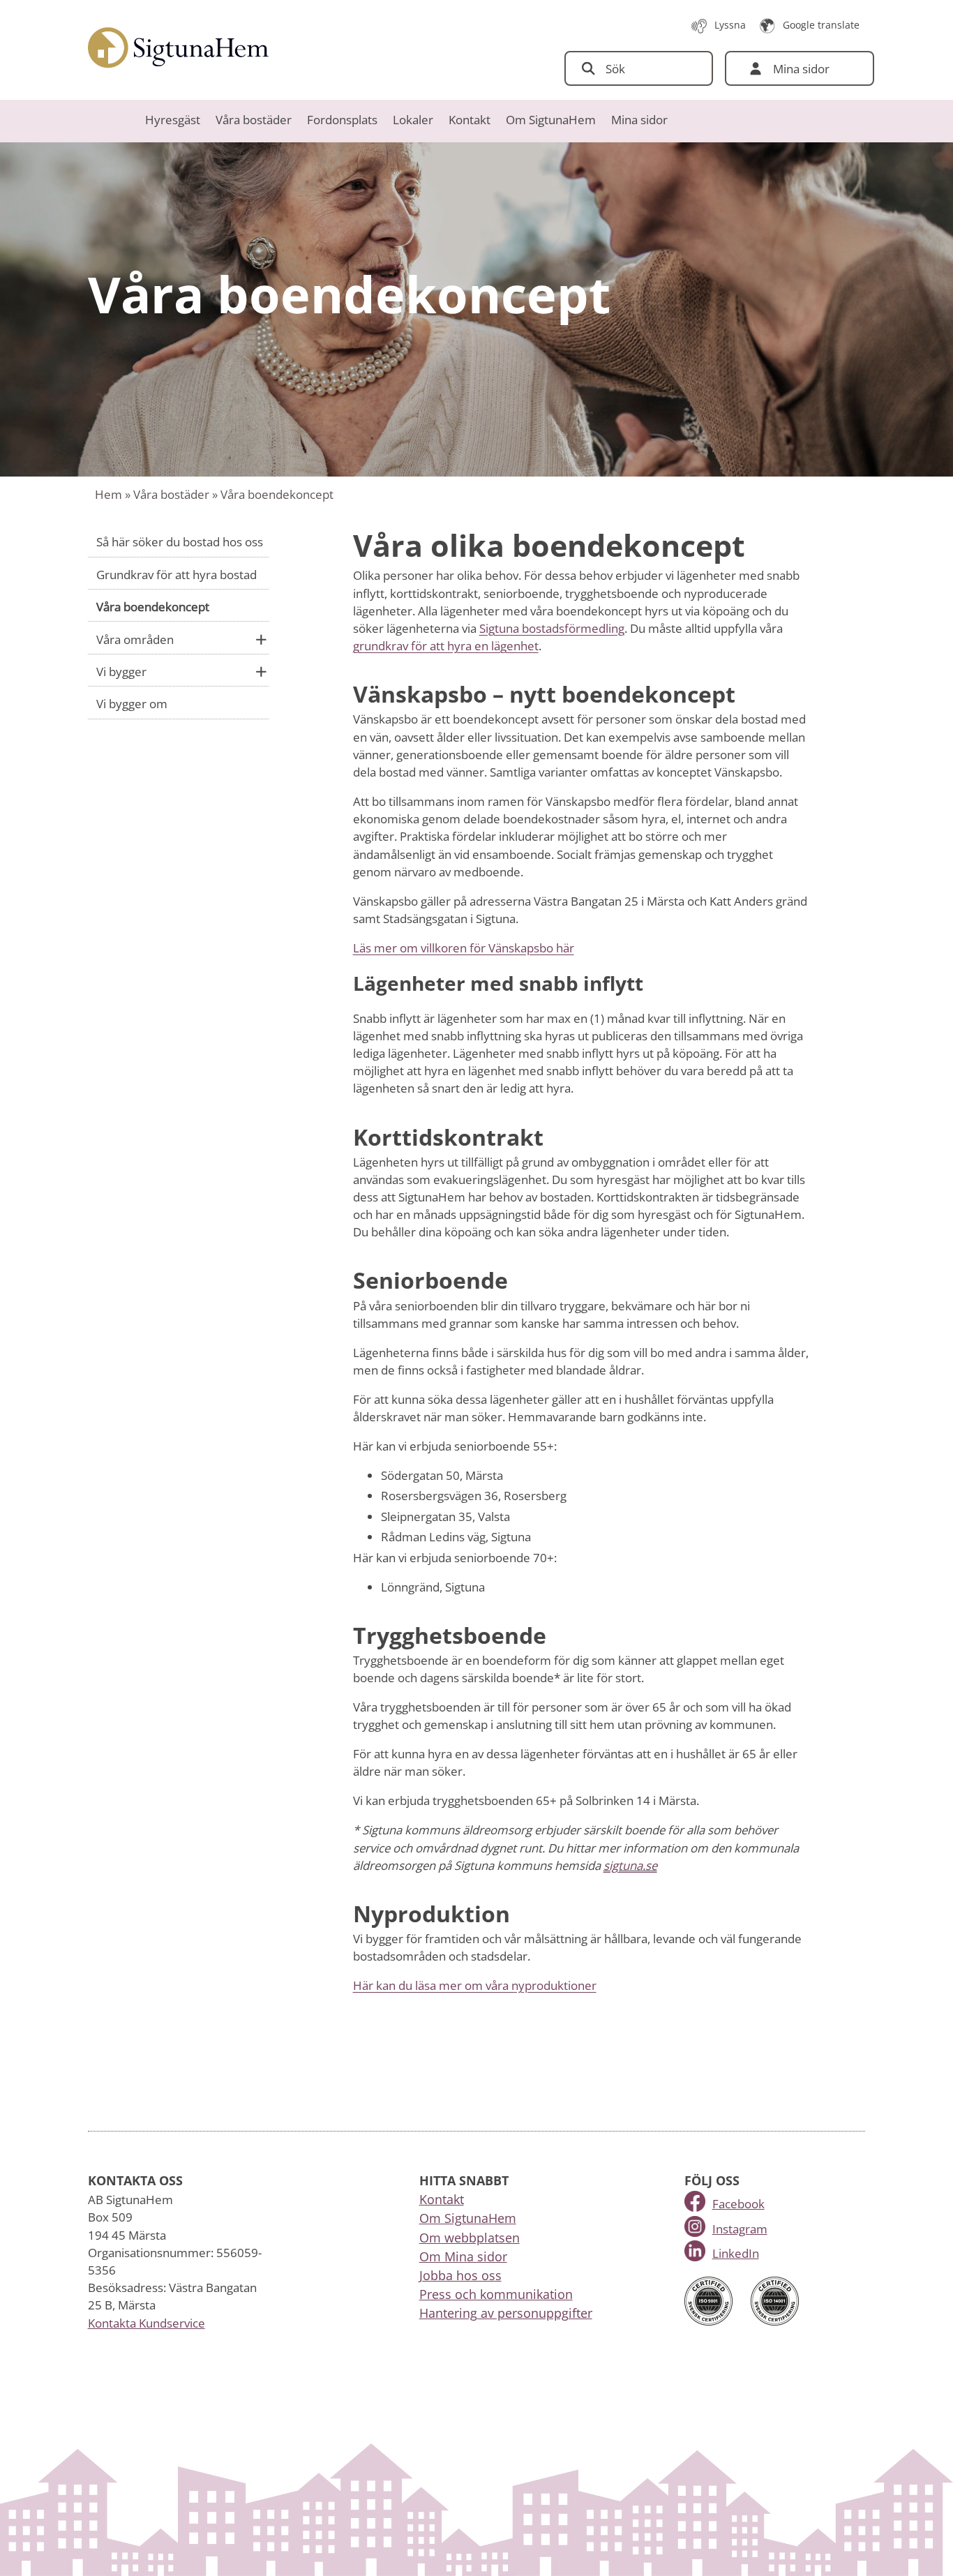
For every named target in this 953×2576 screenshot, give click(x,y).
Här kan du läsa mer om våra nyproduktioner (475, 1985)
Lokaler (413, 120)
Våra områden (135, 639)
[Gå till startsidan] (179, 48)
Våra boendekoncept (153, 607)
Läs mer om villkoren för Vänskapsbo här (464, 948)
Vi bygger (121, 672)
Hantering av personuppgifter (506, 2313)
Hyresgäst (173, 120)
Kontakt (470, 120)
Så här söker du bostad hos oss (180, 542)
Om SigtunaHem (551, 120)
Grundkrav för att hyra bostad (177, 575)
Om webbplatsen (470, 2238)
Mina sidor (639, 120)
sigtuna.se (630, 1865)
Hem (108, 494)
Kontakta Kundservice (147, 2323)
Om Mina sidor (463, 2256)
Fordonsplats (342, 120)
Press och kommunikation (496, 2294)
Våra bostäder (254, 120)
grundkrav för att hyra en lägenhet (446, 646)
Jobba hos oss (460, 2275)
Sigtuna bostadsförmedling (552, 628)
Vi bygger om (132, 704)
